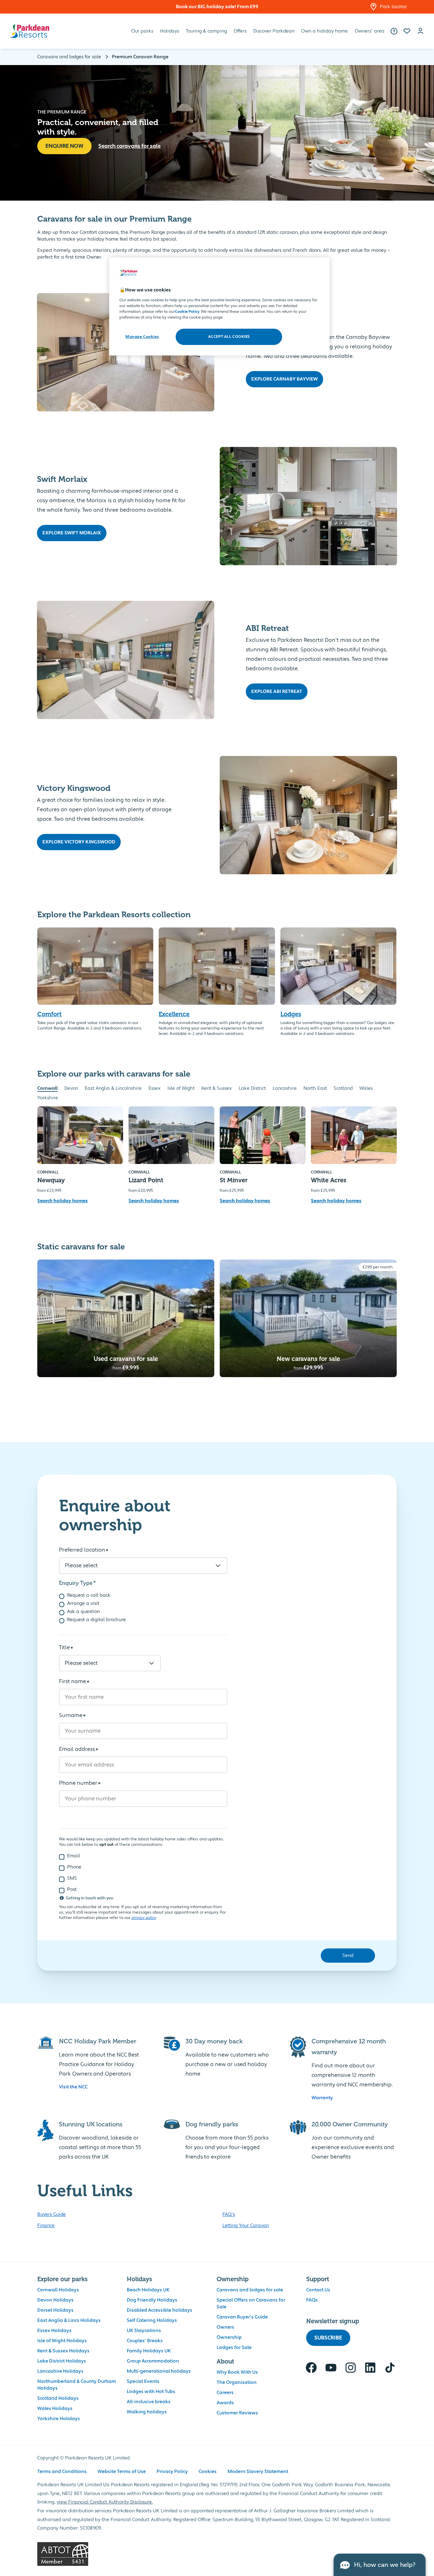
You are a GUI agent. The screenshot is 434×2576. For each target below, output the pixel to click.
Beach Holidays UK (148, 2290)
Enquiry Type (76, 1583)
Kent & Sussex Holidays (63, 2351)
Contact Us (318, 2290)
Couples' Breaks (145, 2341)
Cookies (208, 2472)
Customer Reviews (237, 2413)
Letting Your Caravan (246, 2226)
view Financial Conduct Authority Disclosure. (105, 2502)
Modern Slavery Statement (258, 2472)
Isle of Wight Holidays (62, 2341)
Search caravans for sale (130, 146)
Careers (225, 2393)
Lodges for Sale (234, 2348)
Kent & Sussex (217, 1088)
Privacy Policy (172, 2472)
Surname (71, 1715)
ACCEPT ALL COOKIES (229, 337)
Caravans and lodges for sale (250, 2290)
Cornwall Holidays (58, 2290)
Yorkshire (48, 1098)
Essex (155, 1088)
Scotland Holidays (58, 2398)
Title (64, 1648)
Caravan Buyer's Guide (242, 2317)
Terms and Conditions (62, 2472)
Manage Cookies (142, 337)
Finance (46, 2226)
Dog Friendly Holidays (152, 2300)
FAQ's (229, 2214)
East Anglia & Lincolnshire (113, 1088)
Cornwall (47, 1088)
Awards (225, 2403)
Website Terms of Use (122, 2472)
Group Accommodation (153, 2361)
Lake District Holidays (62, 2361)
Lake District (252, 1088)
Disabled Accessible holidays (160, 2310)
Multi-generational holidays (159, 2371)
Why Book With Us (237, 2372)
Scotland (343, 1088)
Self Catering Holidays (152, 2321)
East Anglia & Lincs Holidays (69, 2321)
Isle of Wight (181, 1088)
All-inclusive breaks (149, 2402)
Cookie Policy (187, 312)
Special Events (143, 2381)
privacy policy (144, 1918)
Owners (225, 2327)
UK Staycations (144, 2331)
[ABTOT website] (217, 2554)
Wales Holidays (55, 2409)
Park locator (393, 7)
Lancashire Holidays (60, 2371)
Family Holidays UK (149, 2351)
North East (315, 1088)
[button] (407, 31)
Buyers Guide (52, 2214)
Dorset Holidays (55, 2310)
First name (73, 1681)
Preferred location (82, 1550)
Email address (77, 1749)
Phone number (78, 1783)
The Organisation (237, 2383)
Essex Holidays (54, 2331)
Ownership (229, 2337)
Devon (71, 1088)
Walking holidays (147, 2412)
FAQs (312, 2300)
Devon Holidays (55, 2300)
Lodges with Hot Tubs (151, 2392)
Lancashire (285, 1088)
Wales (366, 1088)
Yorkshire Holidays (59, 2419)
